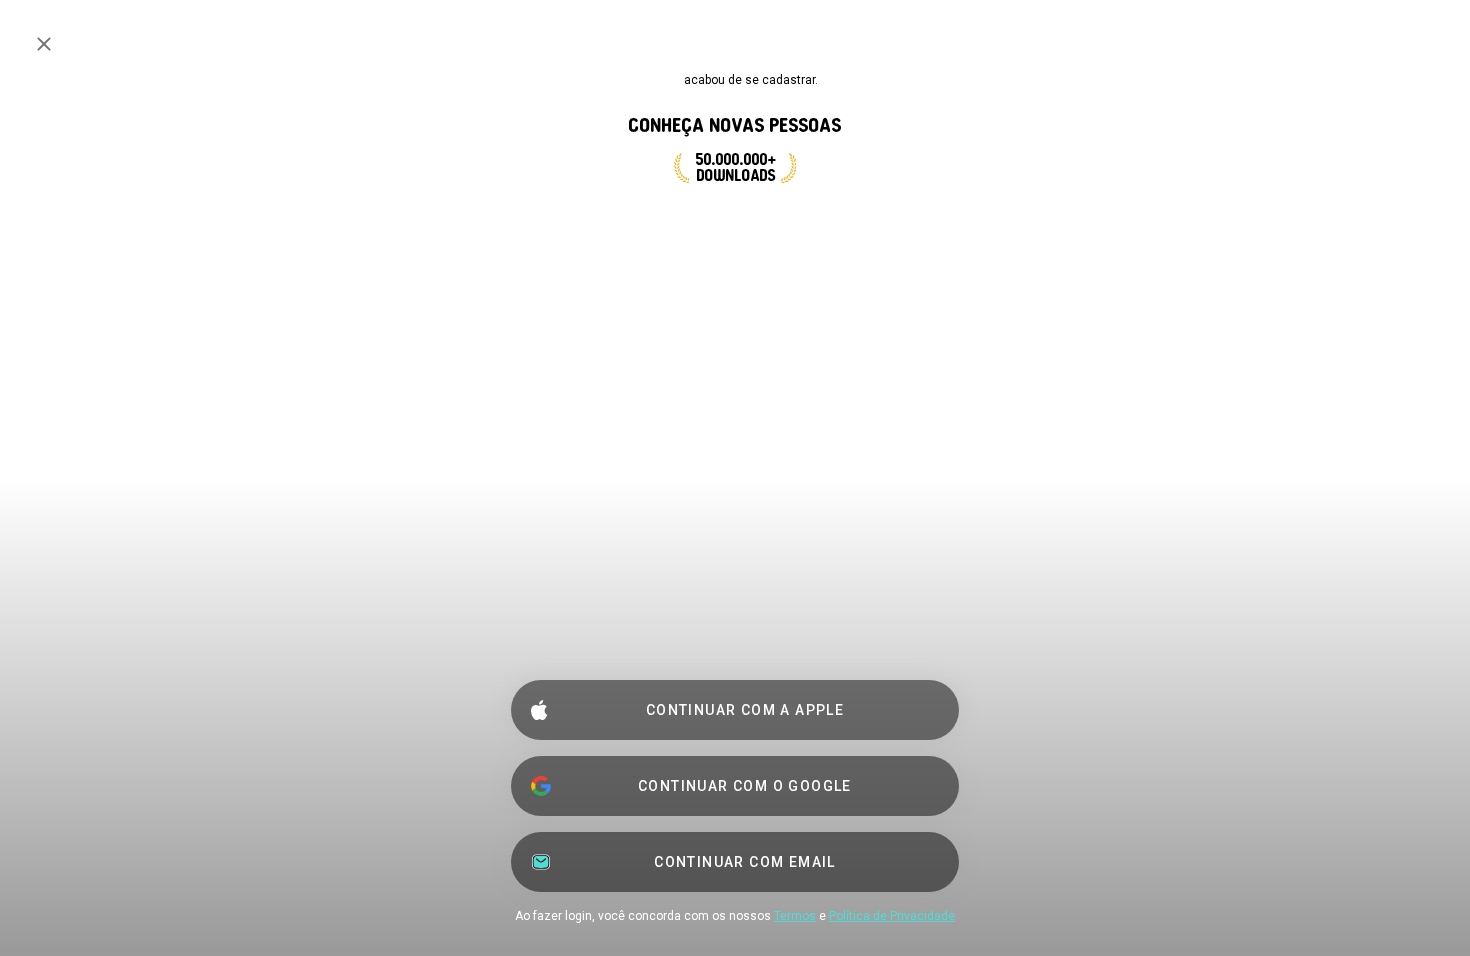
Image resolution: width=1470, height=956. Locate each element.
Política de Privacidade (892, 916)
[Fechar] (44, 44)
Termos (795, 916)
